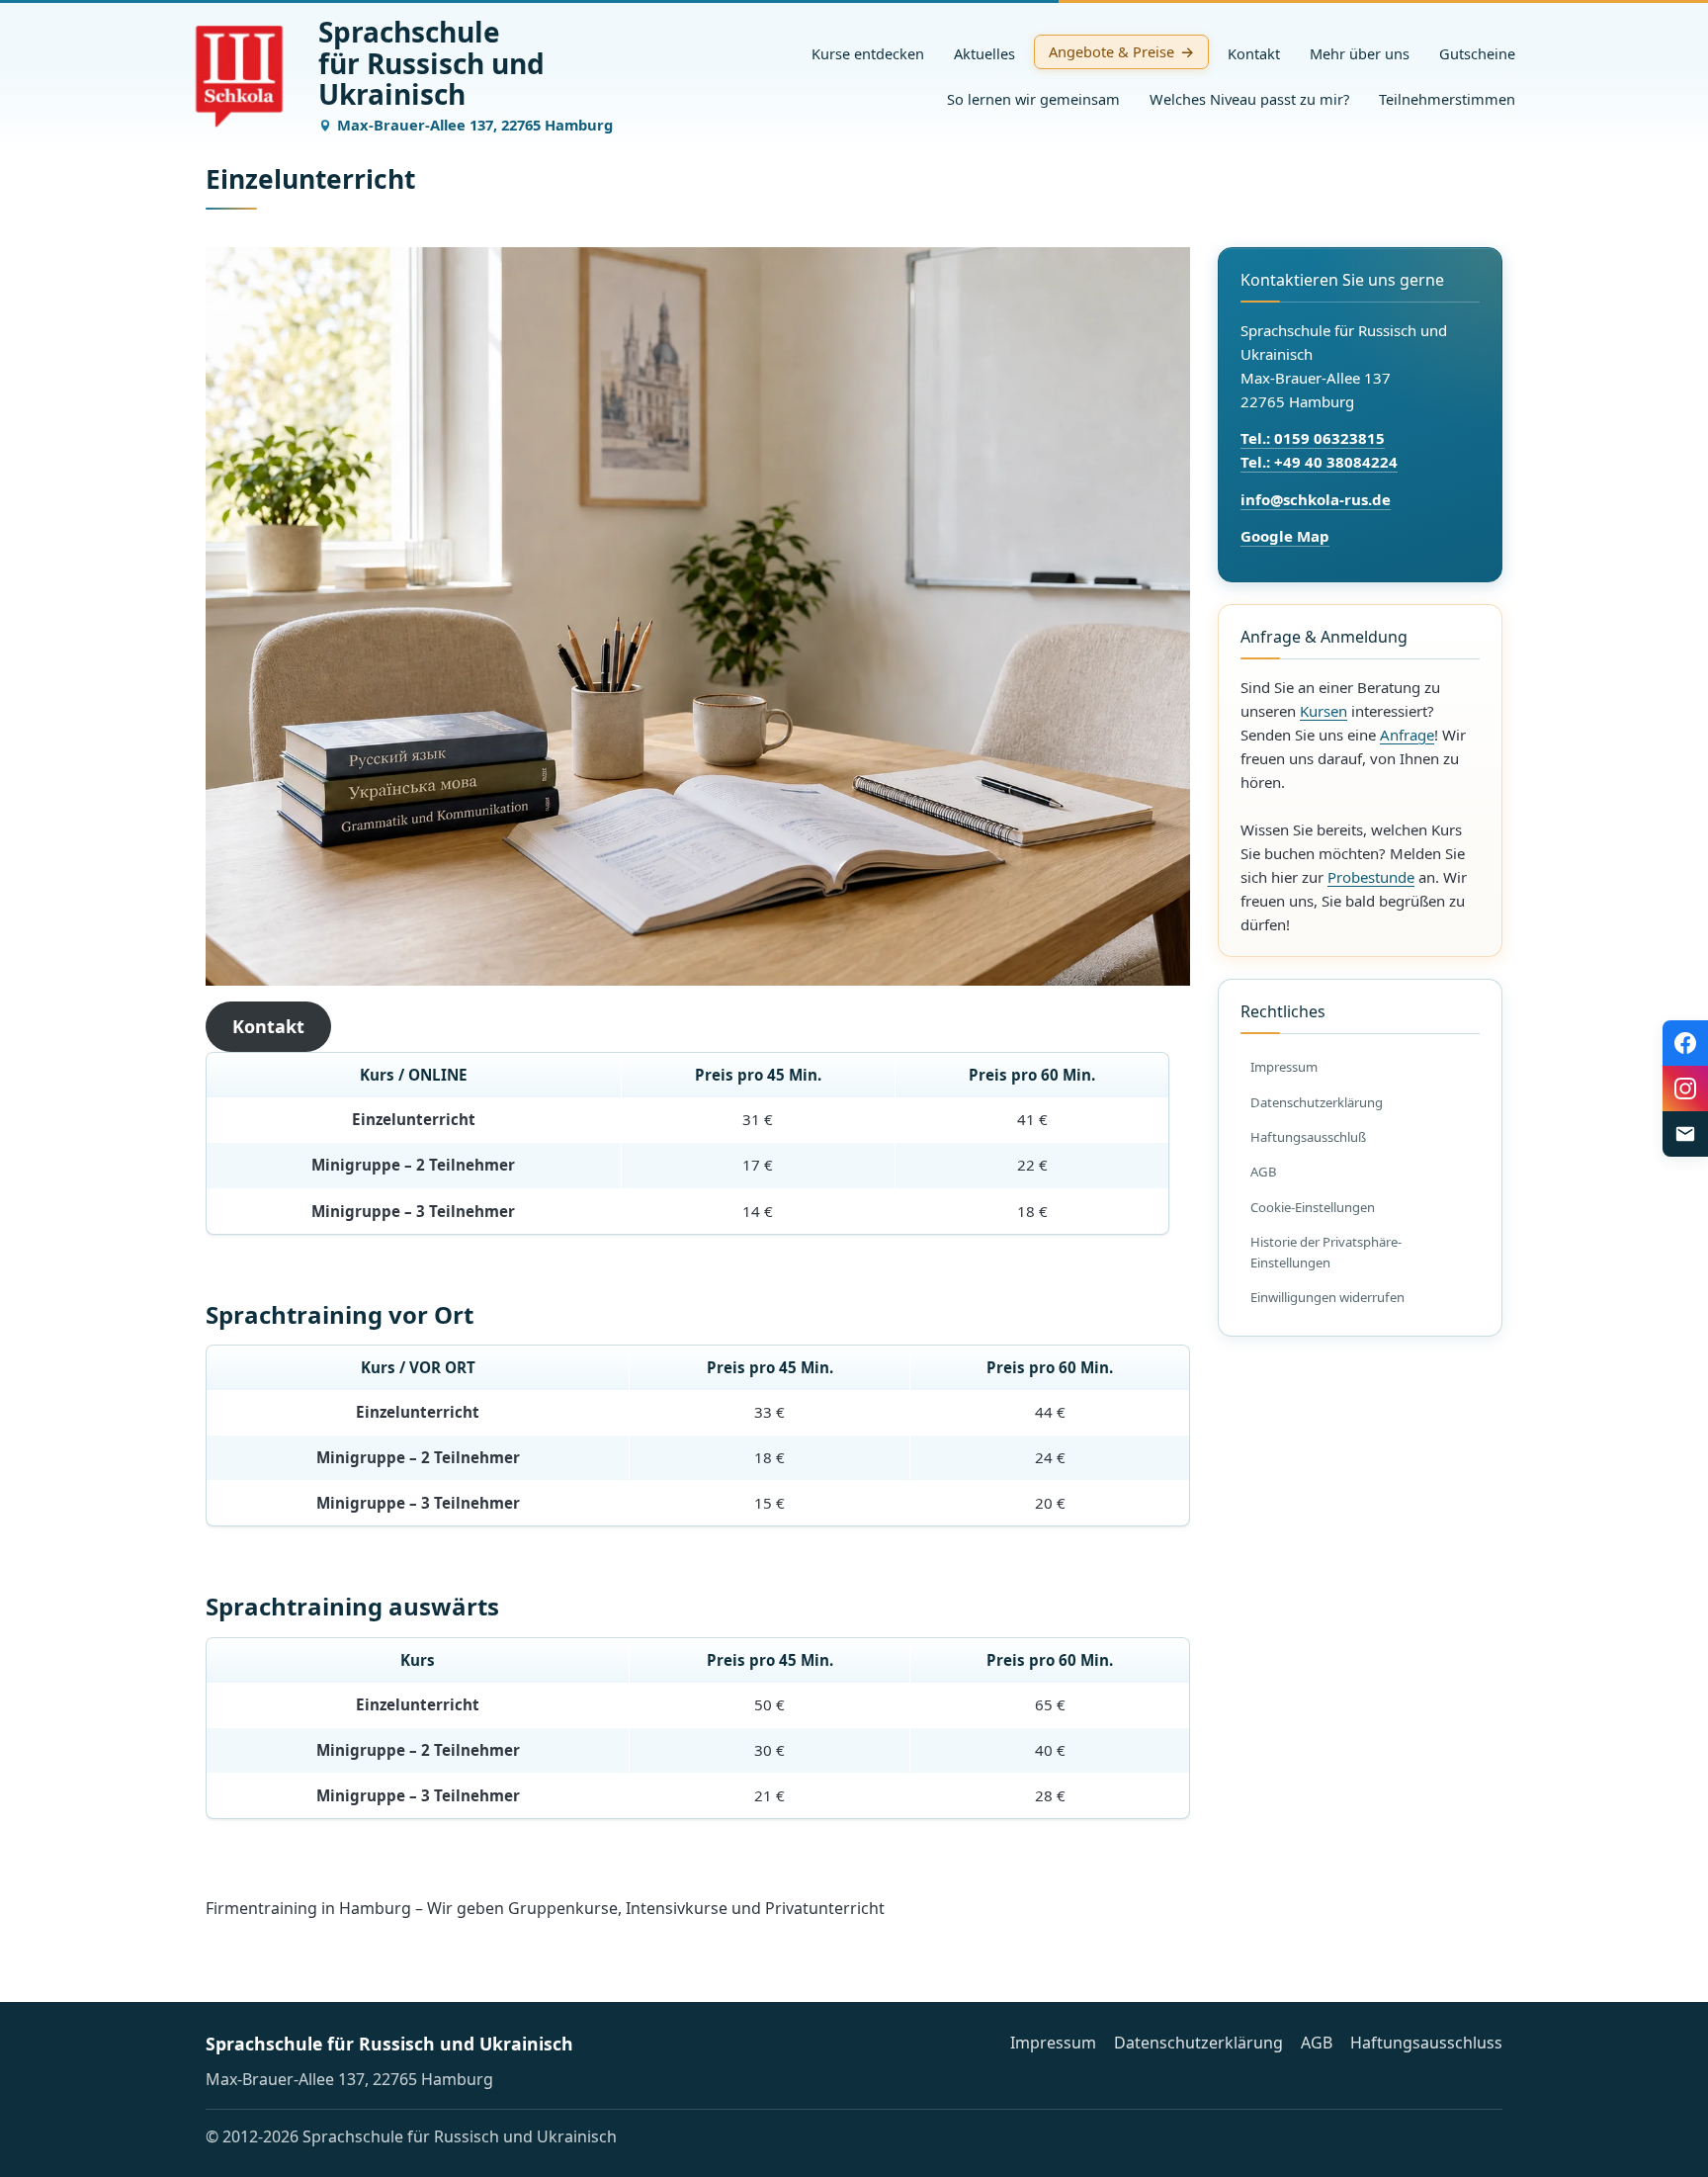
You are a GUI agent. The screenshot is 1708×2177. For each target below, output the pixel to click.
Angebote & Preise (1111, 51)
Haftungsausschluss (1426, 2043)
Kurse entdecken (868, 53)
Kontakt (1254, 53)
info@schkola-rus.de (1316, 499)
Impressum (1284, 1067)
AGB (1264, 1172)
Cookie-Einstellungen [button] (1313, 1207)
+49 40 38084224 (1336, 462)
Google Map (1285, 536)
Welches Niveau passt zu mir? (1249, 99)
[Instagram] (1685, 1088)
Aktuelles (984, 53)
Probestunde (1371, 877)
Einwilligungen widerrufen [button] (1327, 1297)
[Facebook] (1685, 1043)
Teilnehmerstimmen (1447, 99)
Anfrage (1407, 735)
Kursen (1324, 711)
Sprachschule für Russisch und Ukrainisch (389, 2044)
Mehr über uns (1360, 53)
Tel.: (1257, 462)
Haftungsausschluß (1308, 1137)
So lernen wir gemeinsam (1033, 99)
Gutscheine (1477, 53)
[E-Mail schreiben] (1685, 1134)
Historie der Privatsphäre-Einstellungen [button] (1326, 1252)
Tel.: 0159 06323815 (1313, 438)
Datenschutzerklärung (1317, 1102)
